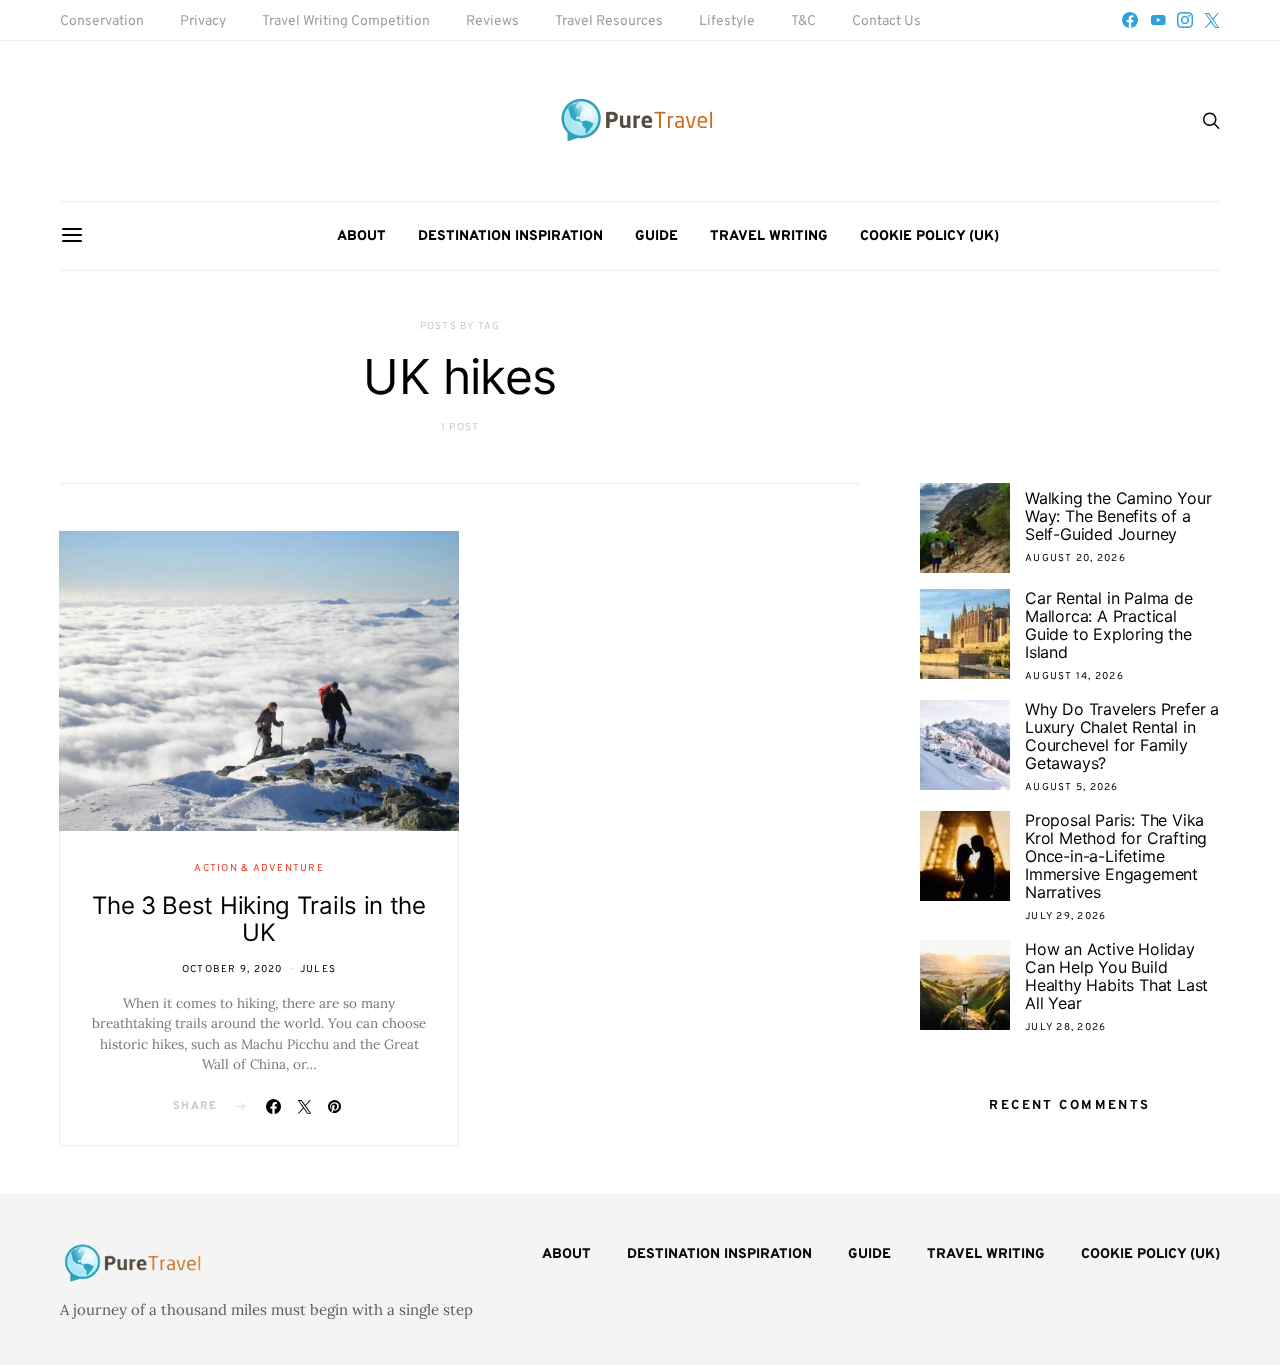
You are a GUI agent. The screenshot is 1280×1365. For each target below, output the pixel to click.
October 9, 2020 (232, 969)
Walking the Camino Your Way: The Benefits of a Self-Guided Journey (1118, 516)
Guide (656, 236)
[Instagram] (1185, 20)
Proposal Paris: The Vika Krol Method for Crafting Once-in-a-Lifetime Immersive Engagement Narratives (1116, 856)
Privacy (203, 21)
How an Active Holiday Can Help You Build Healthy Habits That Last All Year (1116, 976)
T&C (803, 21)
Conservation (102, 21)
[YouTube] (1158, 20)
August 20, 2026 (1075, 558)
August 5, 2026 (1072, 787)
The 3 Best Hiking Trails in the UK (259, 919)
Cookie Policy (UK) (929, 236)
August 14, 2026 (1074, 676)
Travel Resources (609, 21)
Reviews (492, 21)
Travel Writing (769, 236)
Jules (318, 969)
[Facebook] (1130, 20)
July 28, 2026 (1065, 1027)
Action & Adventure (259, 868)
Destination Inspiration (510, 236)
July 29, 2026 (1065, 916)
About (361, 236)
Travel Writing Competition (346, 21)
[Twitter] (1212, 20)
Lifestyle (727, 21)
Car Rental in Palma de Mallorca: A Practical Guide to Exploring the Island (1109, 625)
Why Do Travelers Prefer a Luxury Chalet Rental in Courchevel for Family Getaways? (1122, 736)
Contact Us (886, 21)
